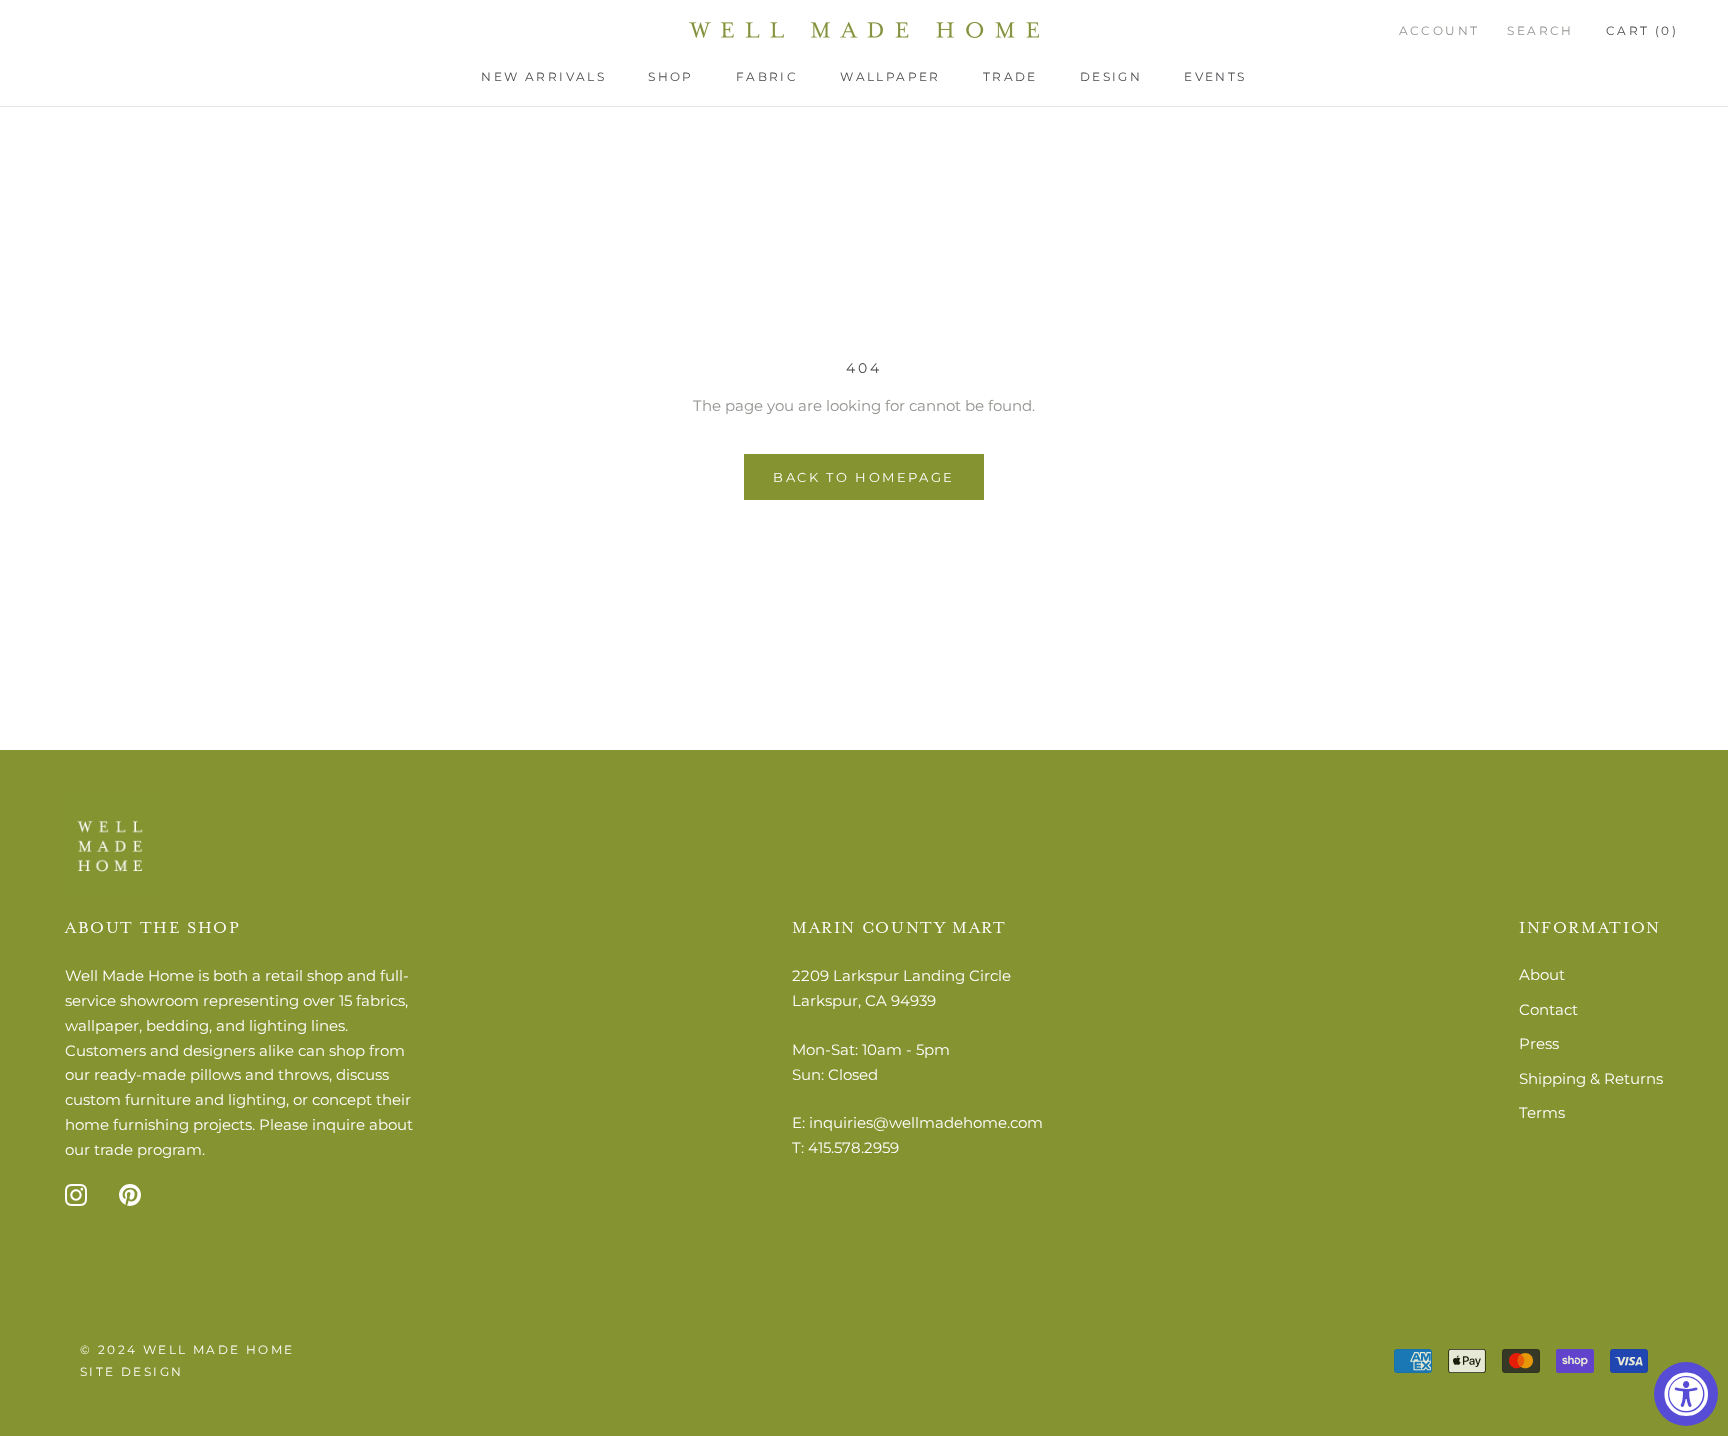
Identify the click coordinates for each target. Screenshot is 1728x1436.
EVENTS (1215, 76)
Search (1540, 30)
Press (1539, 1043)
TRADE (1010, 76)
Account (1439, 30)
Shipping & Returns (1591, 1078)
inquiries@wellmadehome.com (926, 1122)
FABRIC (767, 76)
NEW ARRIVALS (543, 76)
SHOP (671, 76)
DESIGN (1111, 76)
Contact (1548, 1009)
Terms (1542, 1112)
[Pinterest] (130, 1194)
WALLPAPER (890, 76)
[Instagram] (76, 1194)
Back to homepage (864, 477)
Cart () (1642, 30)
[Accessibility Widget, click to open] (1686, 1394)
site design (131, 1371)
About (1542, 974)
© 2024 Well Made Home (187, 1349)
